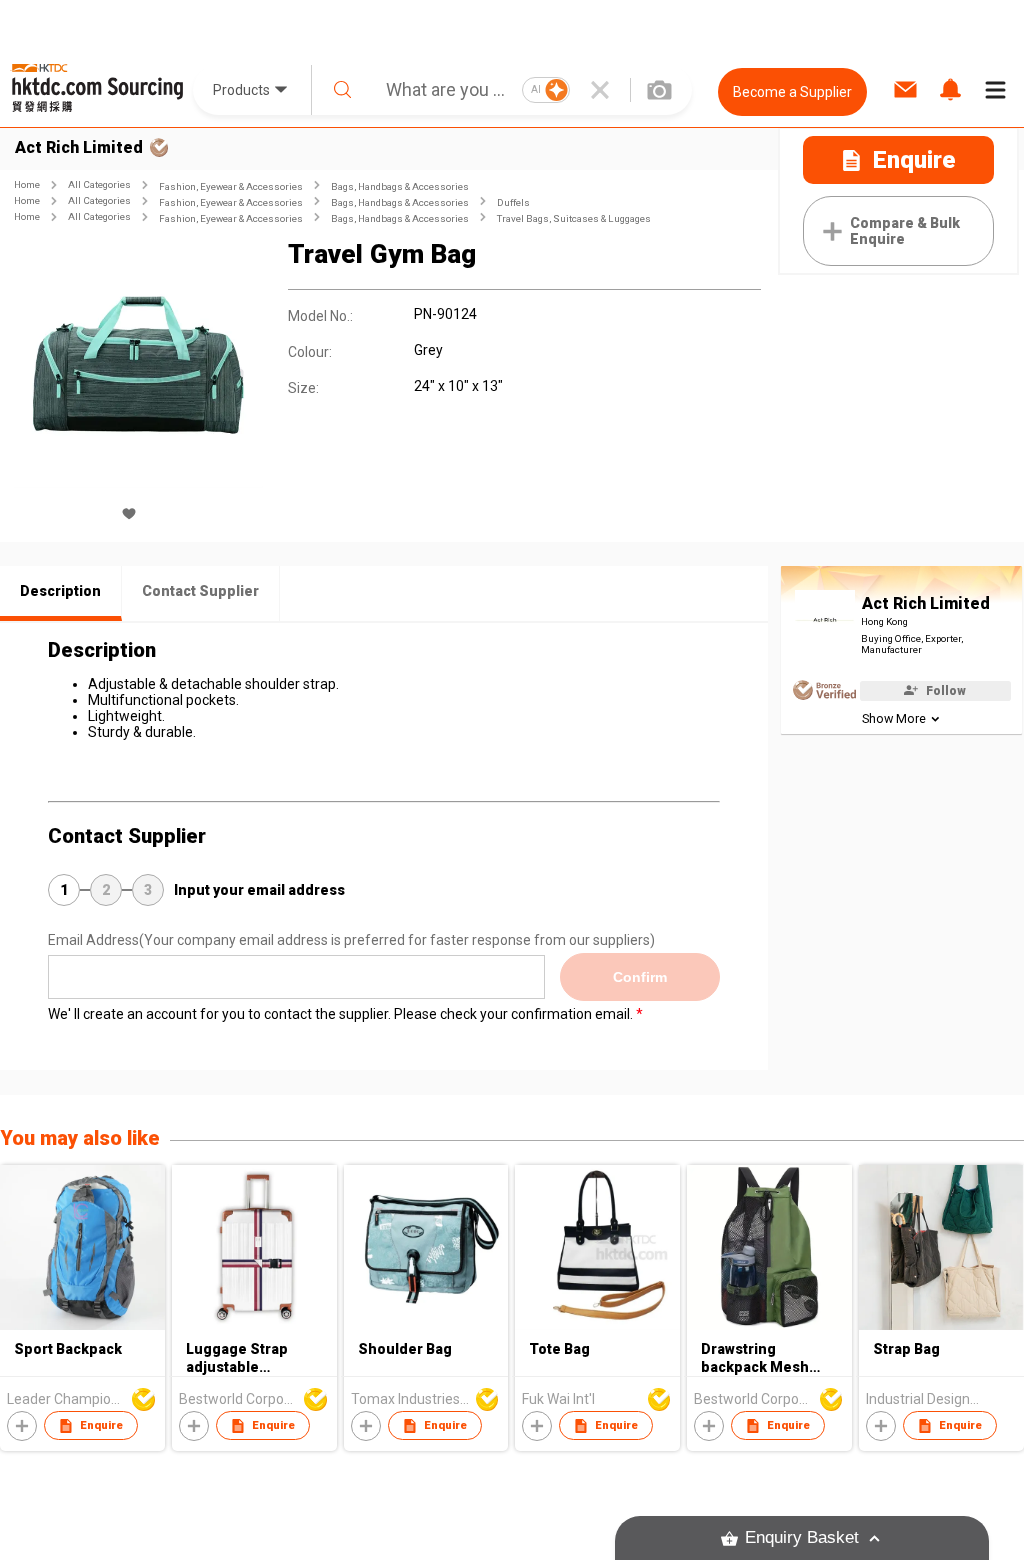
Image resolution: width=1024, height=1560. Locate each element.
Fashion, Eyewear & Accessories (231, 186)
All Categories (99, 184)
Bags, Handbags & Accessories (400, 186)
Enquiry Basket (802, 1537)
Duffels (513, 202)
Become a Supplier (792, 92)
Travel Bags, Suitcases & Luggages (574, 218)
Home (27, 184)
